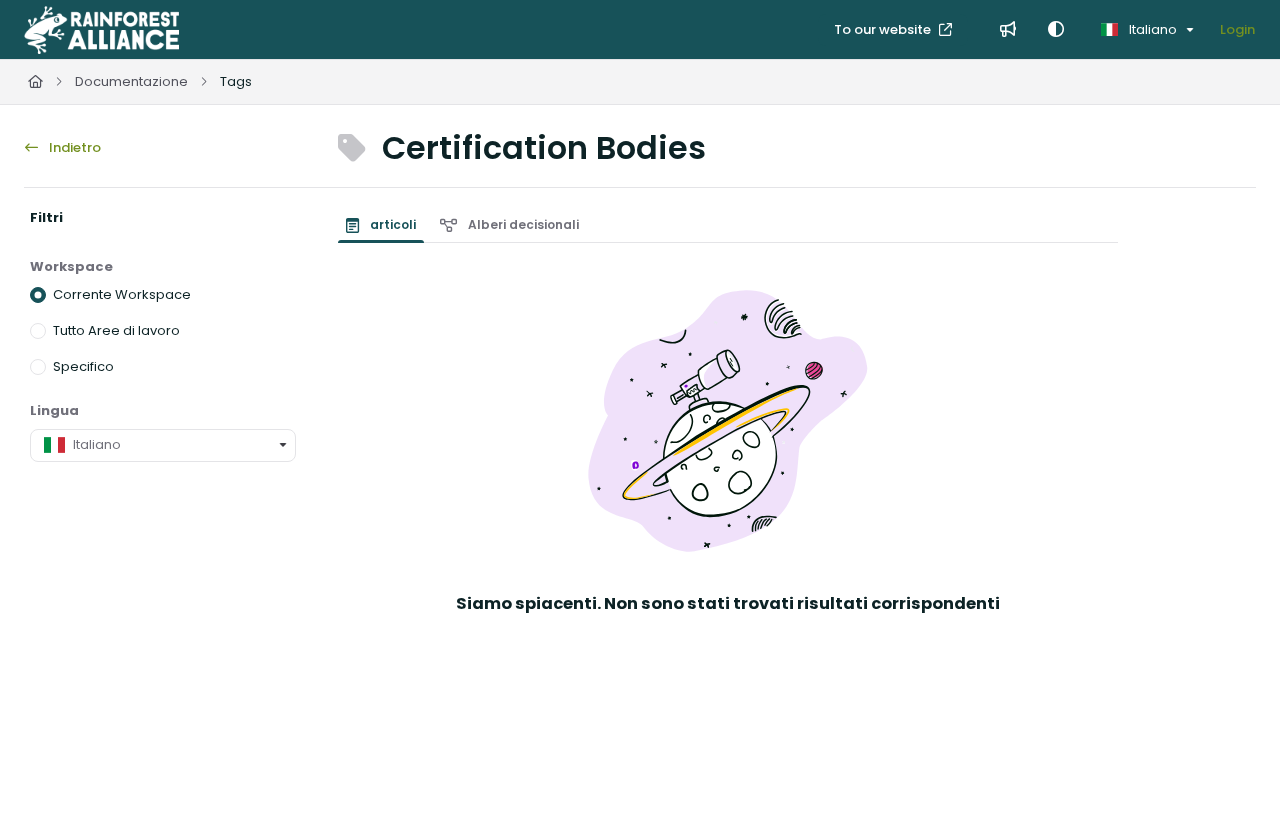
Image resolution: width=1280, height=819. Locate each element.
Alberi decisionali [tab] (522, 224)
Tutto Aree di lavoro (116, 330)
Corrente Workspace (122, 294)
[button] (1235, 769)
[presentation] (385, 225)
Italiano (1151, 29)
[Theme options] (1056, 30)
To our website (884, 29)
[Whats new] (1008, 30)
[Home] (101, 30)
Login (1237, 29)
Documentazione (131, 81)
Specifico (83, 366)
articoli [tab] (391, 224)
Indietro (73, 147)
